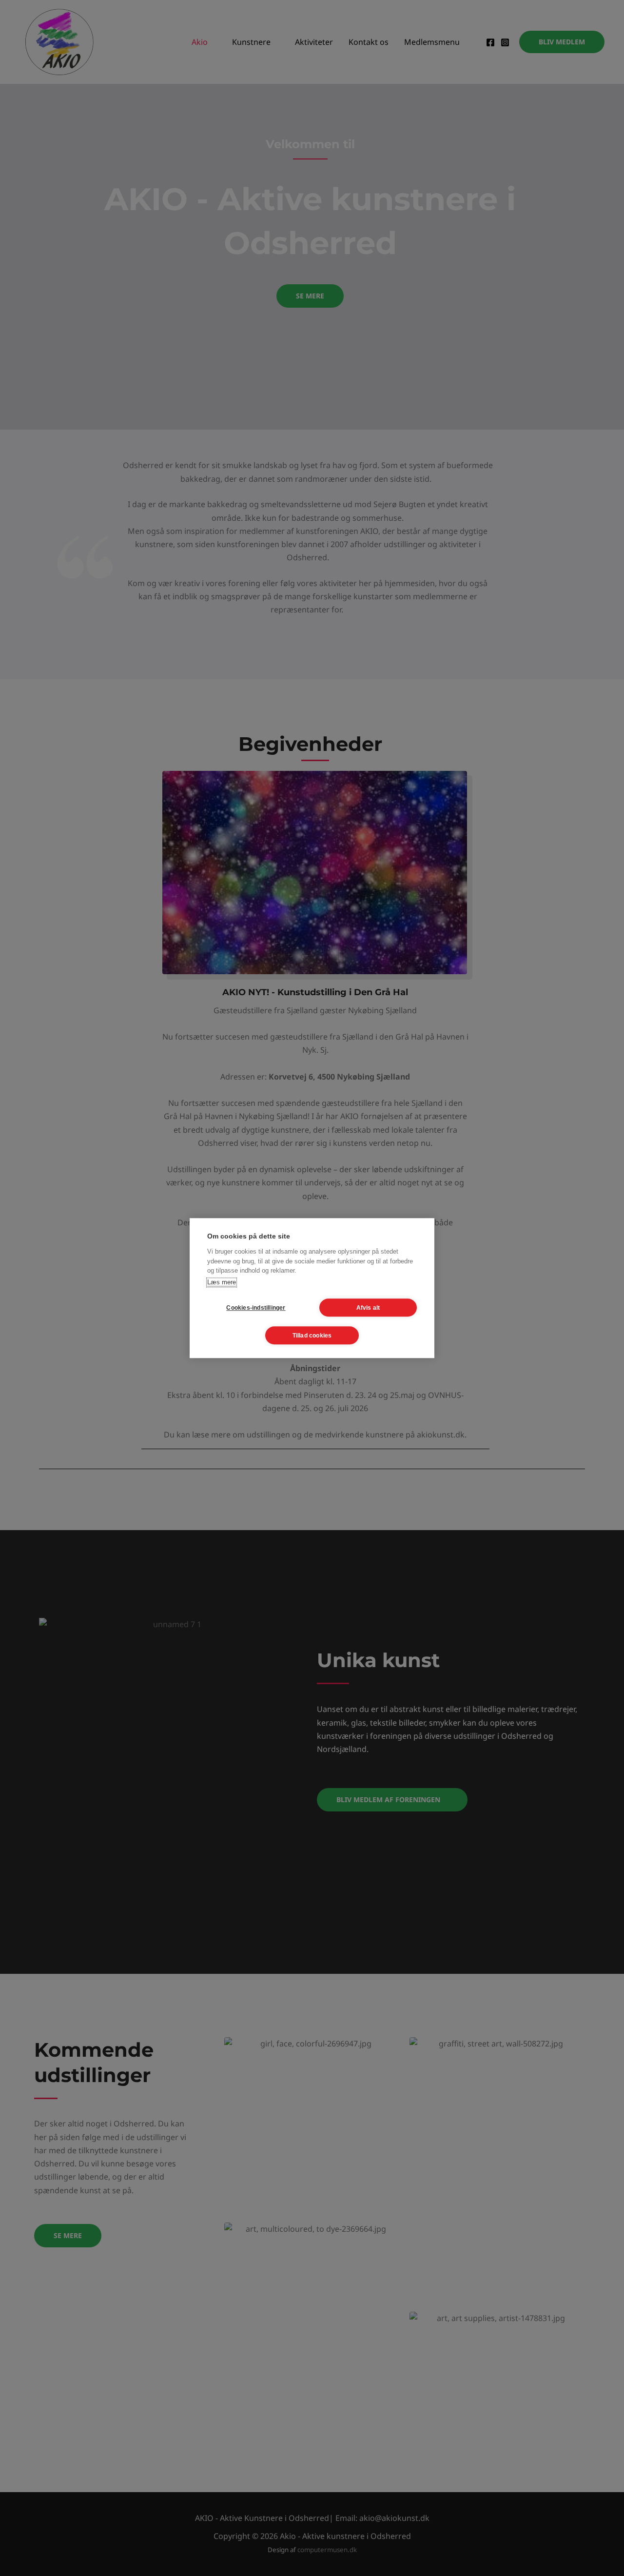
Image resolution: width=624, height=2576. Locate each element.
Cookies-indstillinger (256, 1308)
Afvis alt (368, 1308)
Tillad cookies (312, 1336)
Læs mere (222, 1282)
